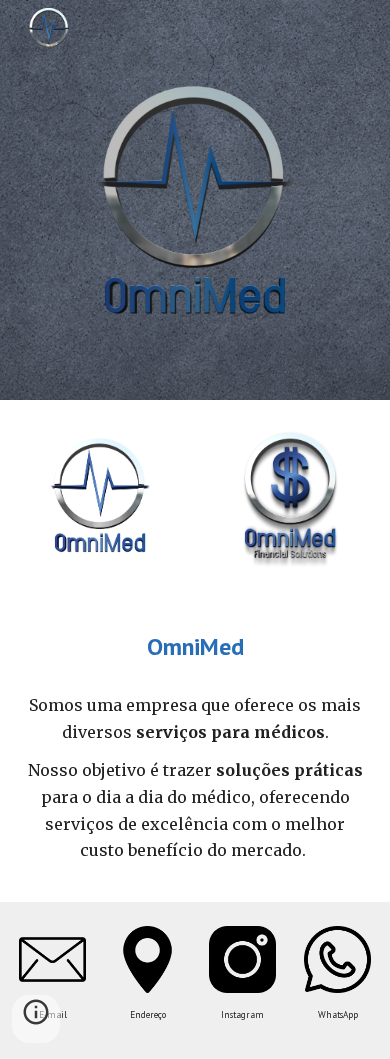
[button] (36, 1019)
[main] (195, 647)
